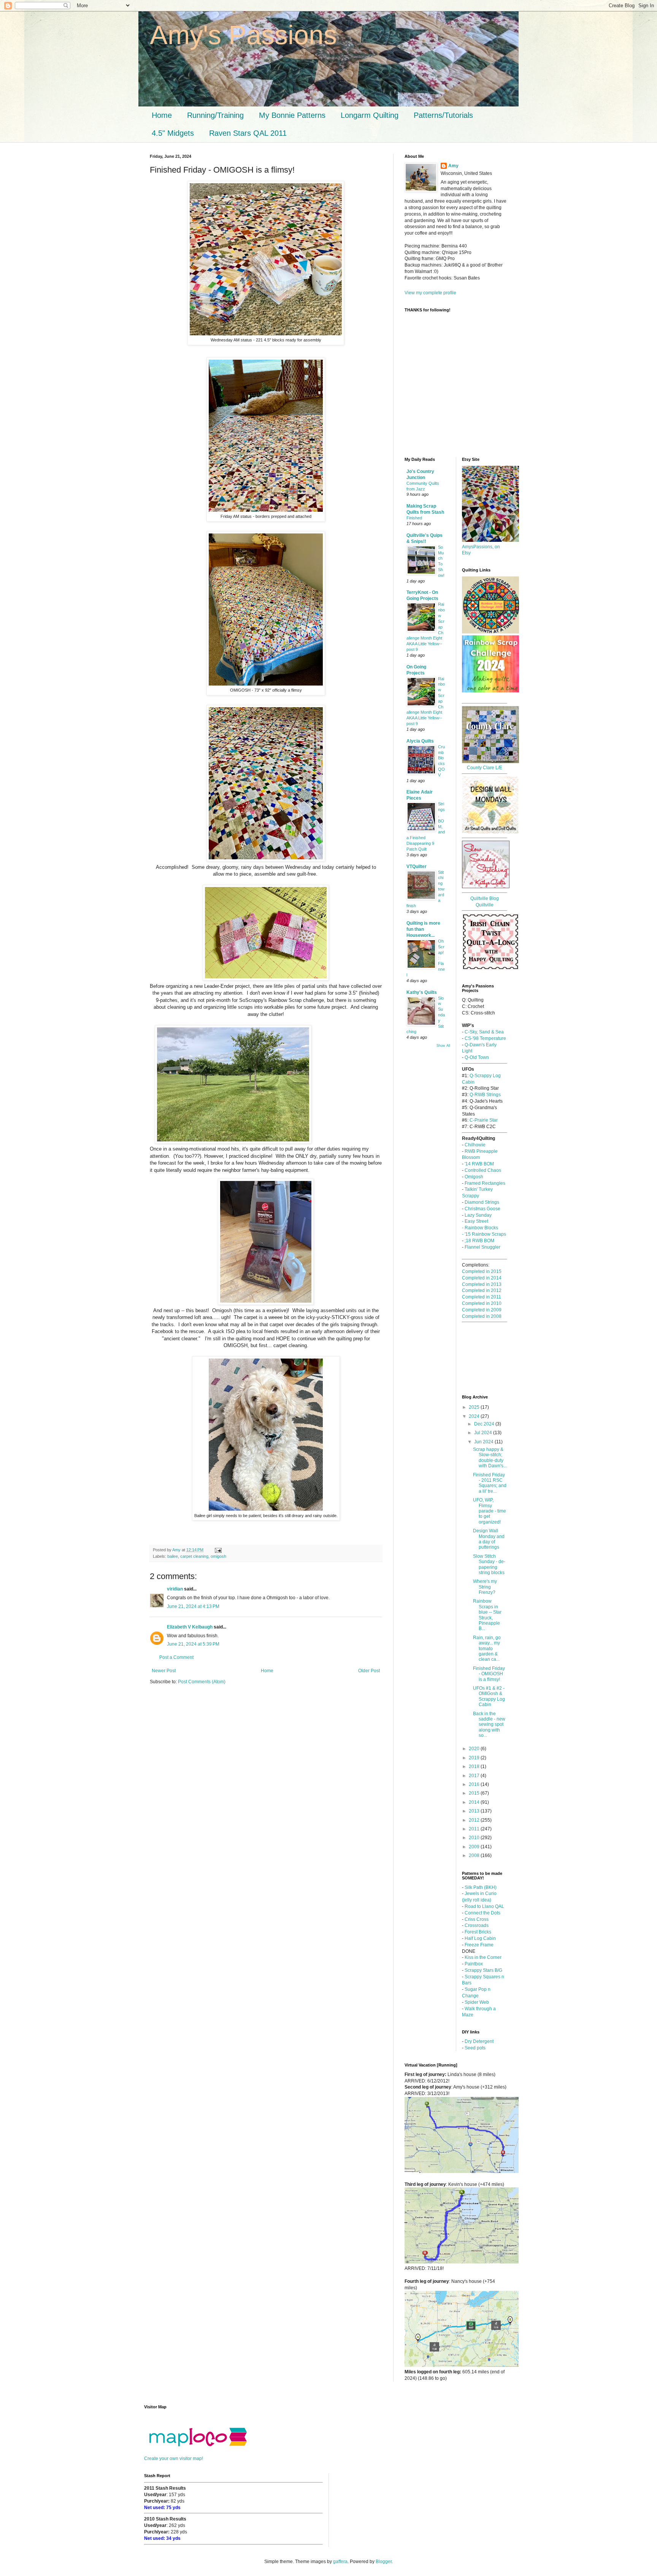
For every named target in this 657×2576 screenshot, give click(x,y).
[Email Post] (218, 1550)
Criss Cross (477, 1919)
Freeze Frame (479, 1945)
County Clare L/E (485, 768)
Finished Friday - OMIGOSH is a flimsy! (489, 1674)
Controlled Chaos (483, 1170)
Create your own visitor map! (174, 2459)
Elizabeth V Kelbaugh (190, 1627)
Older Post (369, 1671)
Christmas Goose (482, 1209)
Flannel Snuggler (482, 1247)
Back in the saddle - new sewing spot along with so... (489, 1725)
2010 (475, 1838)
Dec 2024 (485, 1424)
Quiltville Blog (485, 898)
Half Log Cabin (480, 1938)
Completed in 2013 (482, 1284)
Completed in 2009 (482, 1310)
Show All (443, 1046)
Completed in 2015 (482, 1271)
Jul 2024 (484, 1433)
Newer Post (164, 1671)
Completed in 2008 (482, 1316)
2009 (475, 1847)
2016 (475, 1784)
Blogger (384, 2562)
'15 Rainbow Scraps (485, 1234)
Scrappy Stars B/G (483, 1970)
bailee (173, 1556)
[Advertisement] (439, 415)
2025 (475, 1407)
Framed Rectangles (485, 1183)
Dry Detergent (479, 2041)
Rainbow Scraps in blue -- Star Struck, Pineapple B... (487, 1615)
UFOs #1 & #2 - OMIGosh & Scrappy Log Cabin (489, 1696)
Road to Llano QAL (484, 1906)
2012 (475, 1820)
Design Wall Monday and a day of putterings (489, 1539)
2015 (475, 1793)
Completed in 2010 (482, 1303)
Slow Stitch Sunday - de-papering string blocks (489, 1564)
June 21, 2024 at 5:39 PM (193, 1644)
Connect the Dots (482, 1913)
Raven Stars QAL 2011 (248, 133)
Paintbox (474, 1964)
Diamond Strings (482, 1202)
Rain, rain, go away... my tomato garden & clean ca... (487, 1649)
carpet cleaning (194, 1556)
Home (162, 115)
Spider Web (477, 2002)
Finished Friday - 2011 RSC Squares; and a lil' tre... (490, 1483)
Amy (453, 166)
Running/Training (215, 115)
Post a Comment (176, 1657)
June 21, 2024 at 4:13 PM (193, 1606)
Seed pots (475, 2048)
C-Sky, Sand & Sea (484, 1032)
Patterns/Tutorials (443, 115)
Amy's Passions (243, 35)
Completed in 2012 (482, 1290)
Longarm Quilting (370, 115)
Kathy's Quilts (422, 992)
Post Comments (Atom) (202, 1682)
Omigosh (474, 1177)
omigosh (218, 1556)
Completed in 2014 (482, 1278)
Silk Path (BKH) (481, 1887)
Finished (414, 518)
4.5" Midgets (173, 133)
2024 (475, 1416)
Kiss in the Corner (482, 1957)
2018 (475, 1767)
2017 (475, 1776)
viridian (175, 1589)
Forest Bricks (478, 1932)
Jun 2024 (484, 1442)
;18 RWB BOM (479, 1241)
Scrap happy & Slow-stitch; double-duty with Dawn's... (490, 1458)
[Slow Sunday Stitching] (486, 887)
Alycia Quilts (420, 741)
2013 (475, 1811)
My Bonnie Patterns (292, 115)
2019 (475, 1758)
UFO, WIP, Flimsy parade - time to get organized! (490, 1511)
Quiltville (485, 905)
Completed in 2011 (482, 1297)
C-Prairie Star (484, 1120)
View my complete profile (430, 293)
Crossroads (477, 1925)
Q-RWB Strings (485, 1095)
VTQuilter (417, 867)
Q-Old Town (477, 1057)
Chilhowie (475, 1145)
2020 (475, 1749)
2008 (475, 1855)
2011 (475, 1829)
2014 (475, 1802)
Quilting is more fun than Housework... (423, 929)
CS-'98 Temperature (485, 1038)
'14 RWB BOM (479, 1164)
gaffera (340, 2562)
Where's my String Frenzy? (485, 1587)
